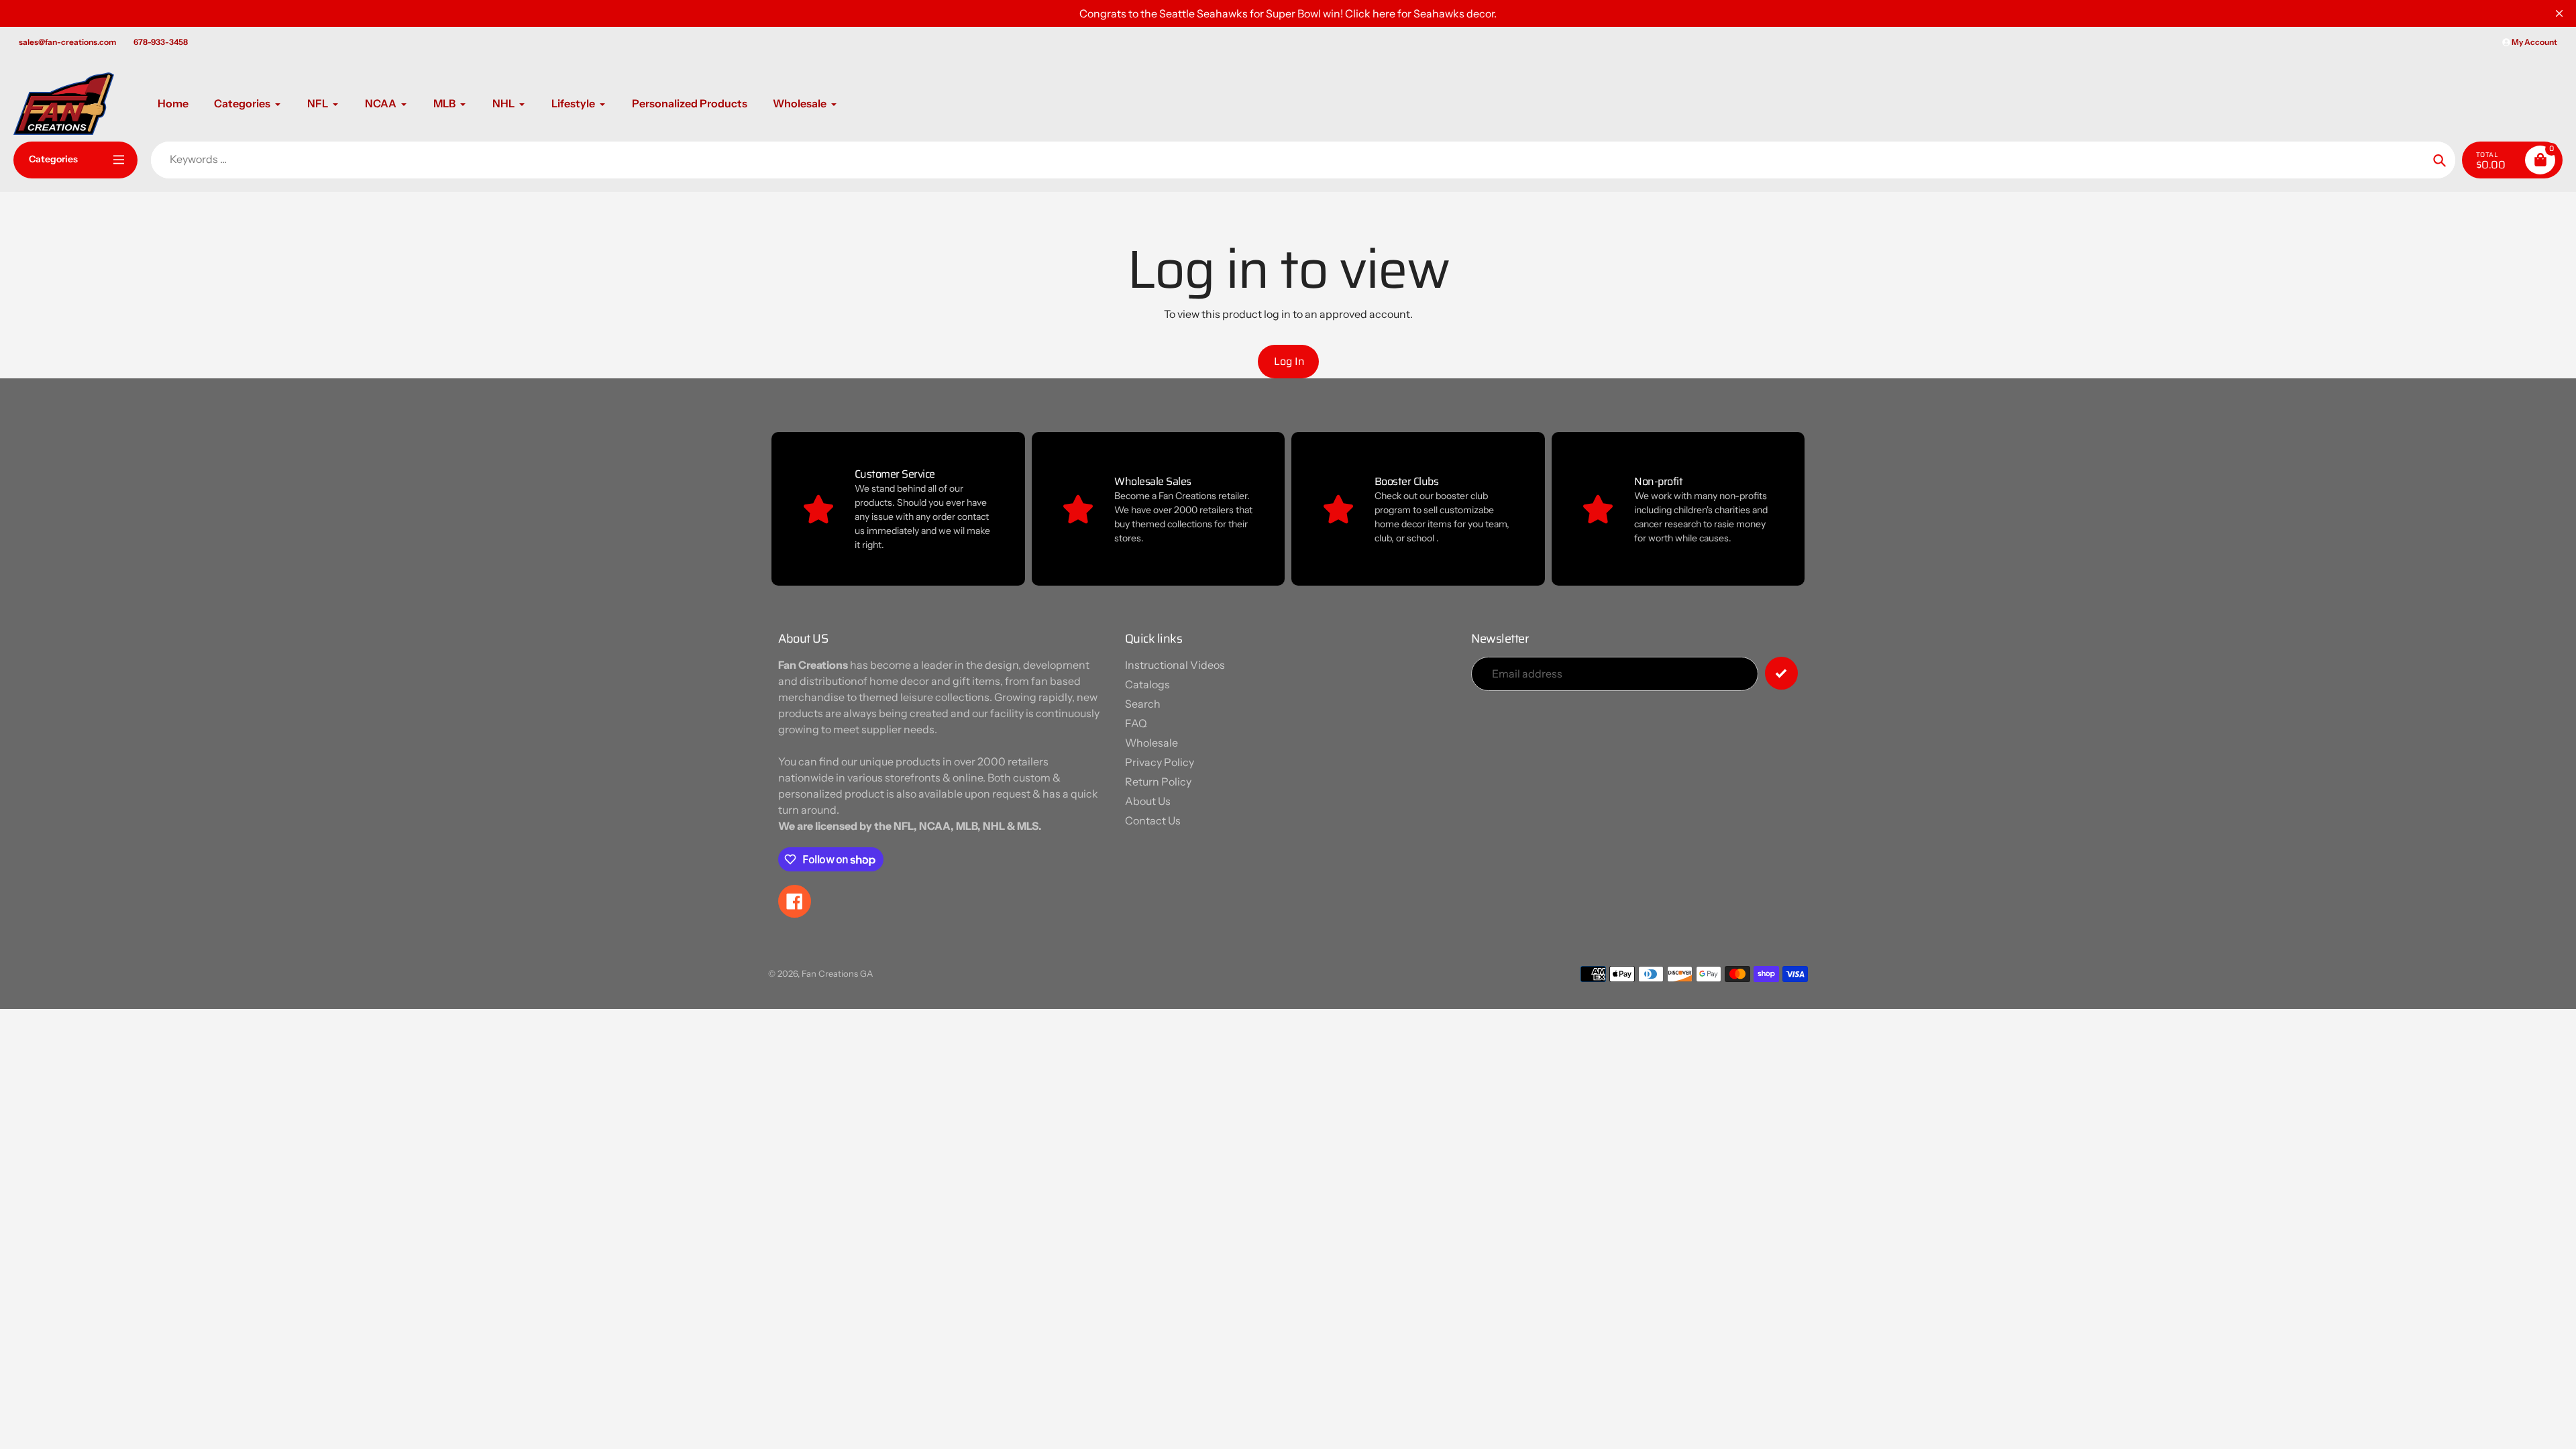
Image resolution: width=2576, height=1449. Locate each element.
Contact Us (1153, 820)
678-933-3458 (161, 42)
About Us (1148, 801)
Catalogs (1147, 684)
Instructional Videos (1175, 665)
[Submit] (1781, 673)
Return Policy (1158, 782)
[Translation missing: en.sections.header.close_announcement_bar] (2559, 13)
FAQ (1136, 723)
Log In (1289, 361)
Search (1143, 704)
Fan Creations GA (837, 973)
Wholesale (1151, 743)
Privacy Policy (1160, 762)
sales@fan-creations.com (67, 42)
